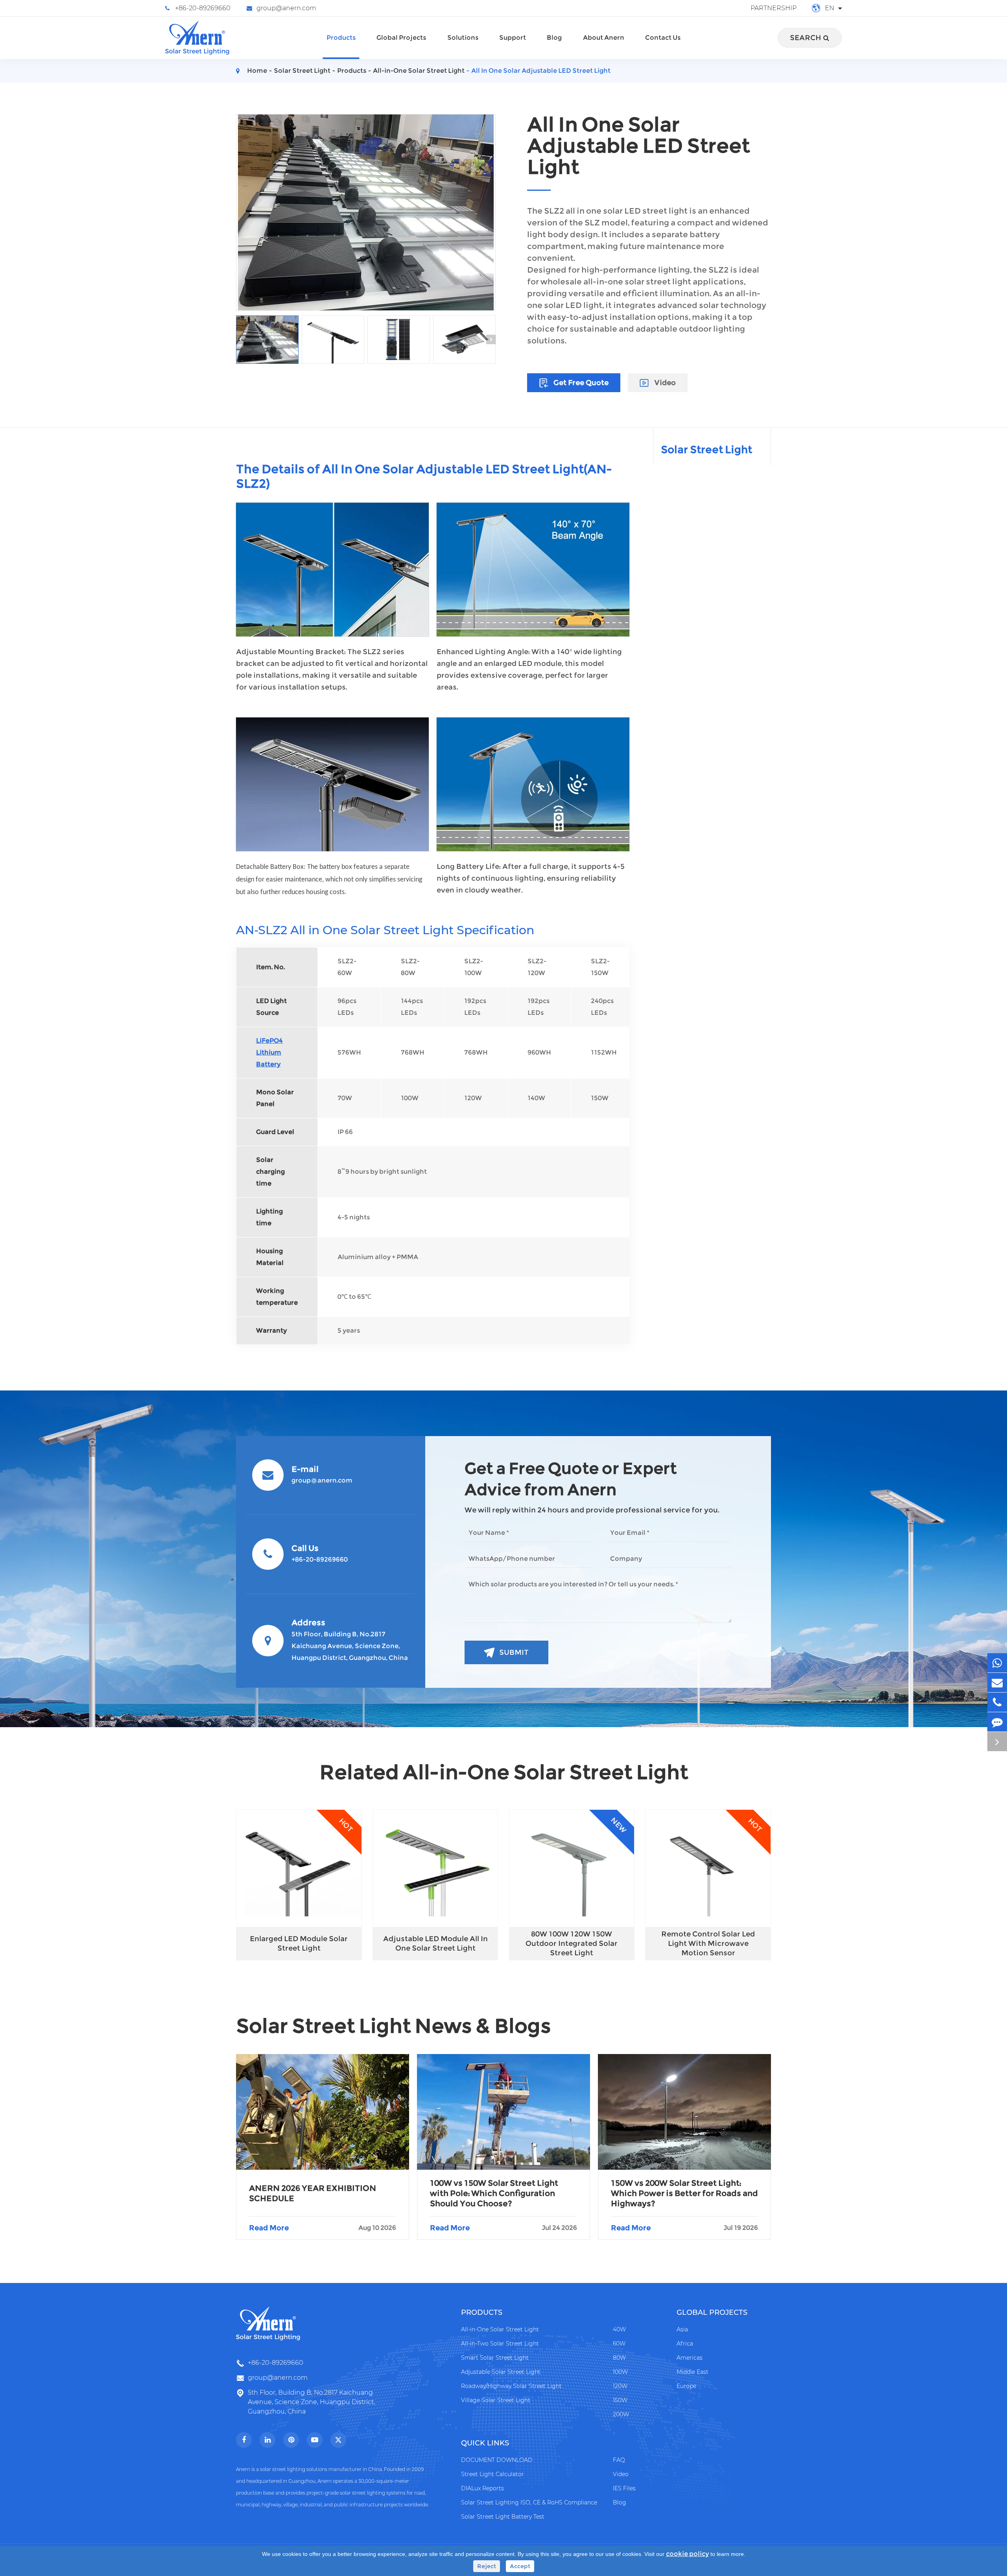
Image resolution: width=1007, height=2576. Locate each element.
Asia (682, 2329)
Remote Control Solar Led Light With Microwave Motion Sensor (708, 1944)
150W (620, 2400)
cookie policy (687, 2554)
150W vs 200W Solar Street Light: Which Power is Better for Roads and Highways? (684, 2193)
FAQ (619, 2460)
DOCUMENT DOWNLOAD (497, 2460)
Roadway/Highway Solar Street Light (511, 2386)
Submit (514, 1652)
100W (620, 2372)
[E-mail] (997, 1683)
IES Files (624, 2488)
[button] (241, 339)
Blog (554, 38)
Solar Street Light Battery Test (503, 2517)
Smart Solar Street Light (495, 2358)
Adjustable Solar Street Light (501, 2372)
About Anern (604, 38)
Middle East (693, 2372)
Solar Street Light (302, 71)
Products (341, 38)
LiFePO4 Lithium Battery (269, 1052)
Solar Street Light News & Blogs (394, 2026)
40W (619, 2329)
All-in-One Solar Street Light (419, 71)
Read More (323, 2228)
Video (664, 383)
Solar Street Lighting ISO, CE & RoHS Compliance (529, 2502)
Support (513, 38)
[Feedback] (997, 1722)
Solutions (463, 38)
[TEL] (997, 1702)
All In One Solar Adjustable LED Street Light (541, 71)
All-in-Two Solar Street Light (500, 2344)
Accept (520, 2566)
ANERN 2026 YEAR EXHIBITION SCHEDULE (313, 2193)
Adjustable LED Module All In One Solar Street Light (435, 1944)
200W (621, 2414)
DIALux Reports (482, 2488)
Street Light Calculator (492, 2474)
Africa (685, 2344)
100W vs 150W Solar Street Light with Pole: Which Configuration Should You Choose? (494, 2193)
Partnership (774, 8)
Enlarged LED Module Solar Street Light (299, 1944)
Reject (487, 2566)
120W (620, 2386)
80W (619, 2358)
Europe (686, 2386)
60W (619, 2344)
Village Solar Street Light (496, 2400)
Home (257, 71)
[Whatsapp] (997, 1663)
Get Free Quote (580, 383)
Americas (690, 2358)
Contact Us (663, 38)
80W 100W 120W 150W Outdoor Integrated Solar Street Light (572, 1944)
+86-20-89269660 (203, 8)
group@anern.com (286, 8)
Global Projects (401, 38)
